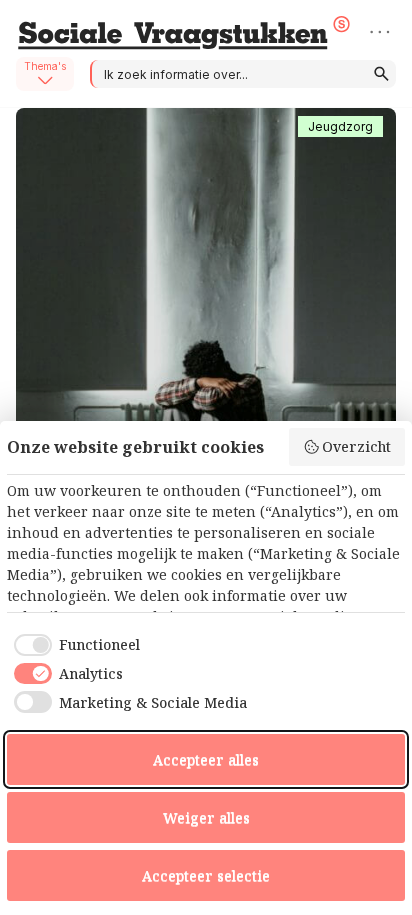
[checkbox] (73, 645)
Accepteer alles (206, 759)
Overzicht (356, 446)
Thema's (45, 66)
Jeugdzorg (340, 126)
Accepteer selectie (206, 875)
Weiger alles (206, 817)
